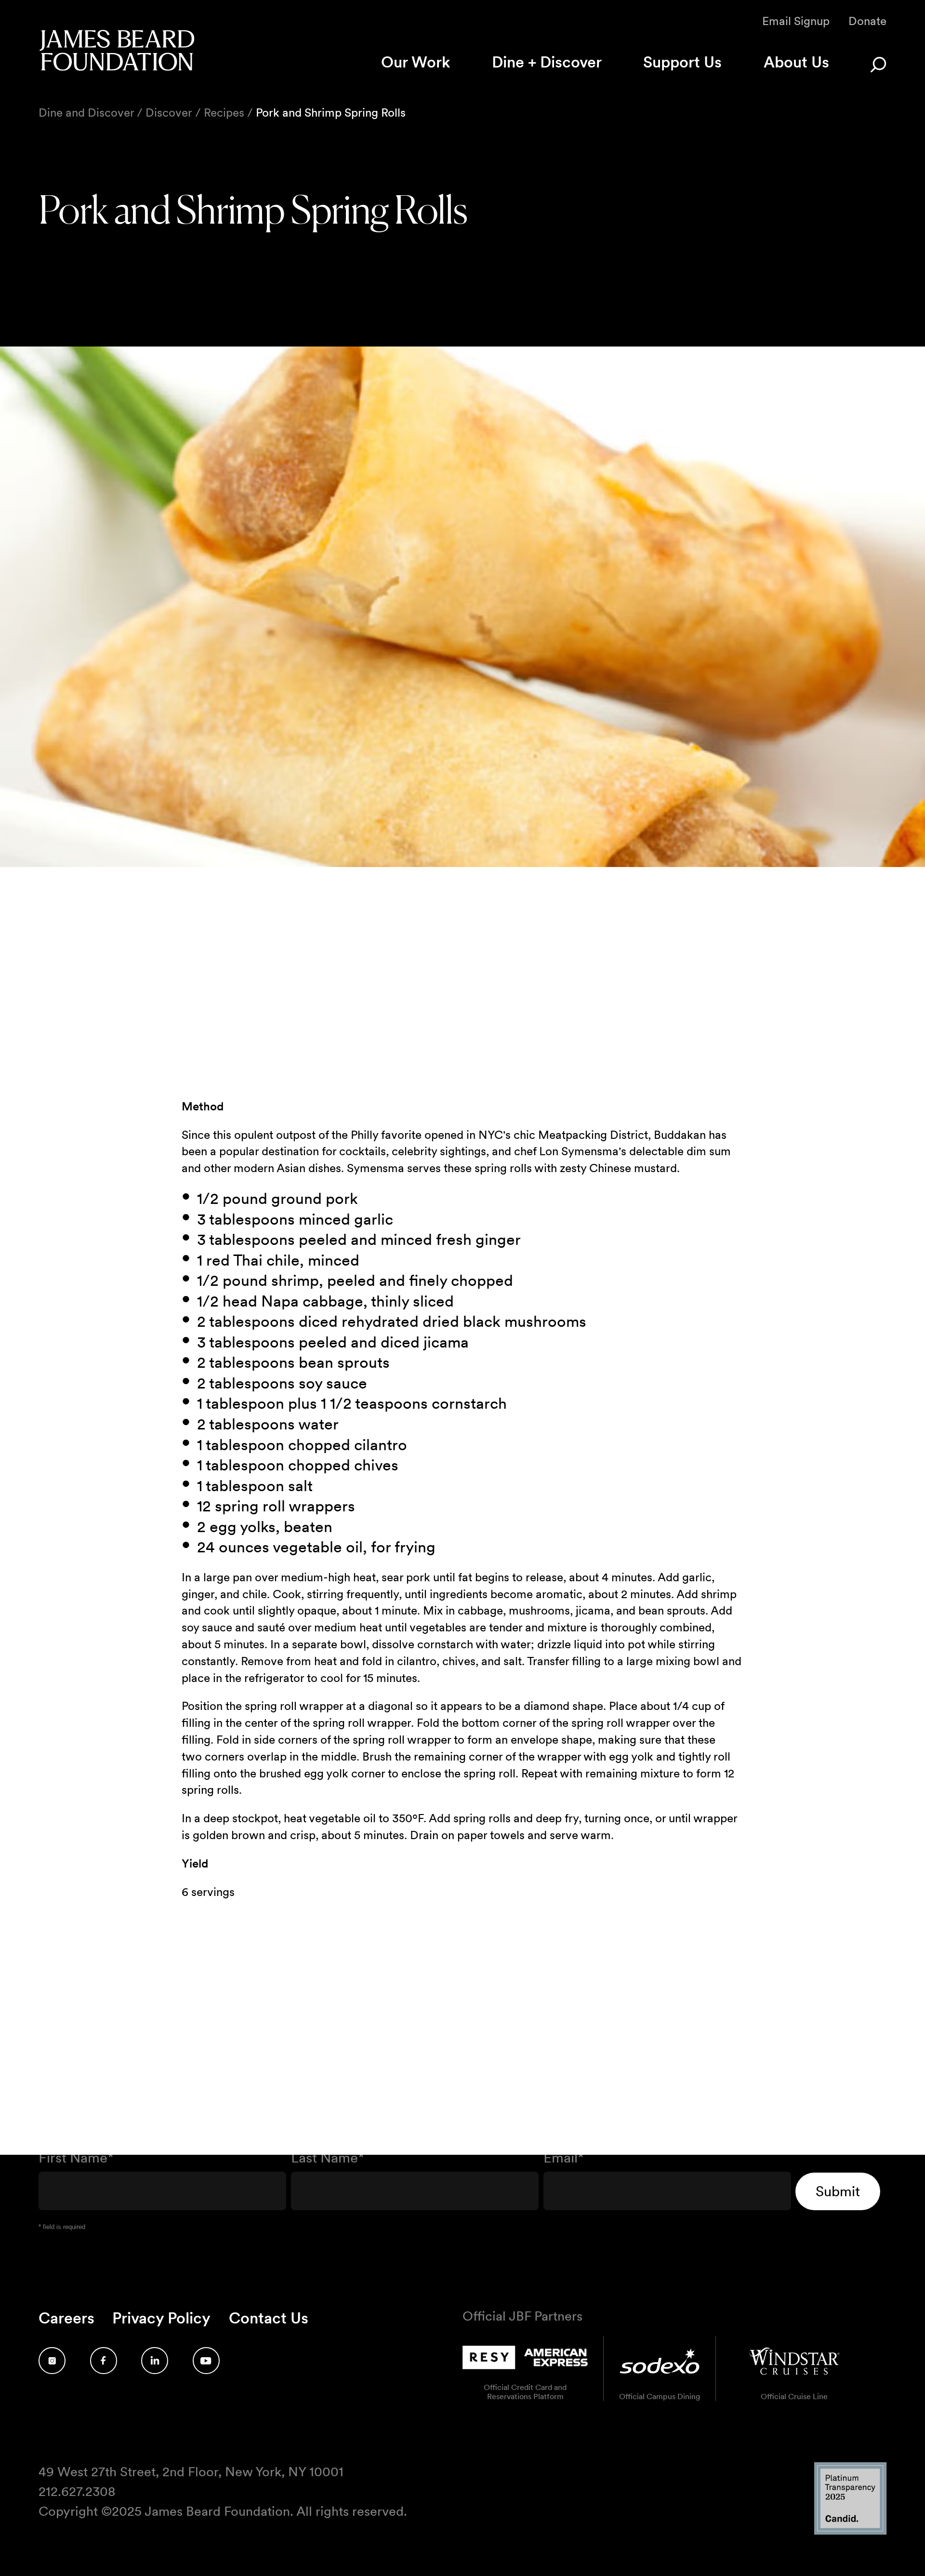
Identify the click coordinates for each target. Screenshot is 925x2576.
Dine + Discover (547, 62)
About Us (796, 62)
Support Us (682, 62)
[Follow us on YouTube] (206, 2361)
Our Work (416, 62)
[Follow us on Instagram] (52, 2361)
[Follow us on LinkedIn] (155, 2361)
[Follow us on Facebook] (104, 2361)
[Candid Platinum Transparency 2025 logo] (850, 2532)
